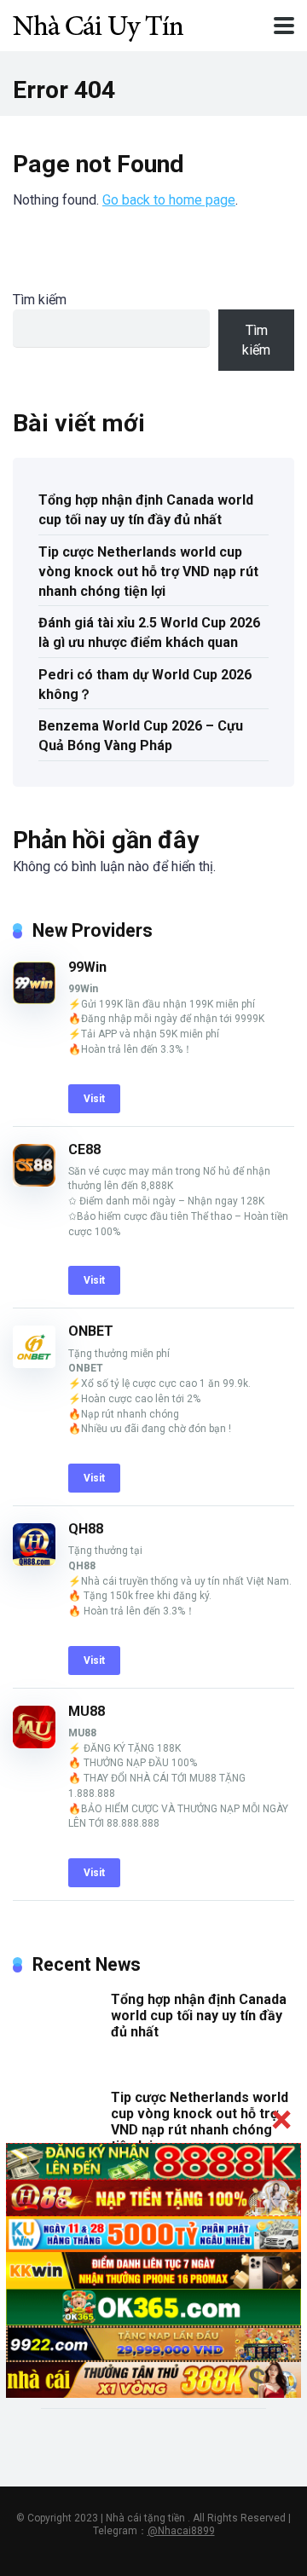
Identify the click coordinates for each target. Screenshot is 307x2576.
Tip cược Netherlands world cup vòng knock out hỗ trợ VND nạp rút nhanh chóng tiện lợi (148, 572)
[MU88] (34, 1744)
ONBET (91, 1331)
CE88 (84, 1149)
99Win (87, 967)
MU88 (87, 1711)
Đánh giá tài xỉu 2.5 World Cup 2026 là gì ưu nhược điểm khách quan (149, 632)
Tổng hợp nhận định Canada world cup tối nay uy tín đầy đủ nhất (146, 510)
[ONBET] (34, 1363)
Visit (94, 1099)
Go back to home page (169, 200)
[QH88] (34, 1561)
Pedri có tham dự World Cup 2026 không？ (145, 684)
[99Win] (34, 999)
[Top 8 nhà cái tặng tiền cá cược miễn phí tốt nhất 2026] (98, 23)
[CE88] (34, 1182)
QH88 (86, 1529)
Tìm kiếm (40, 300)
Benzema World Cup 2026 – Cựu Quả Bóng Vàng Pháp (141, 736)
